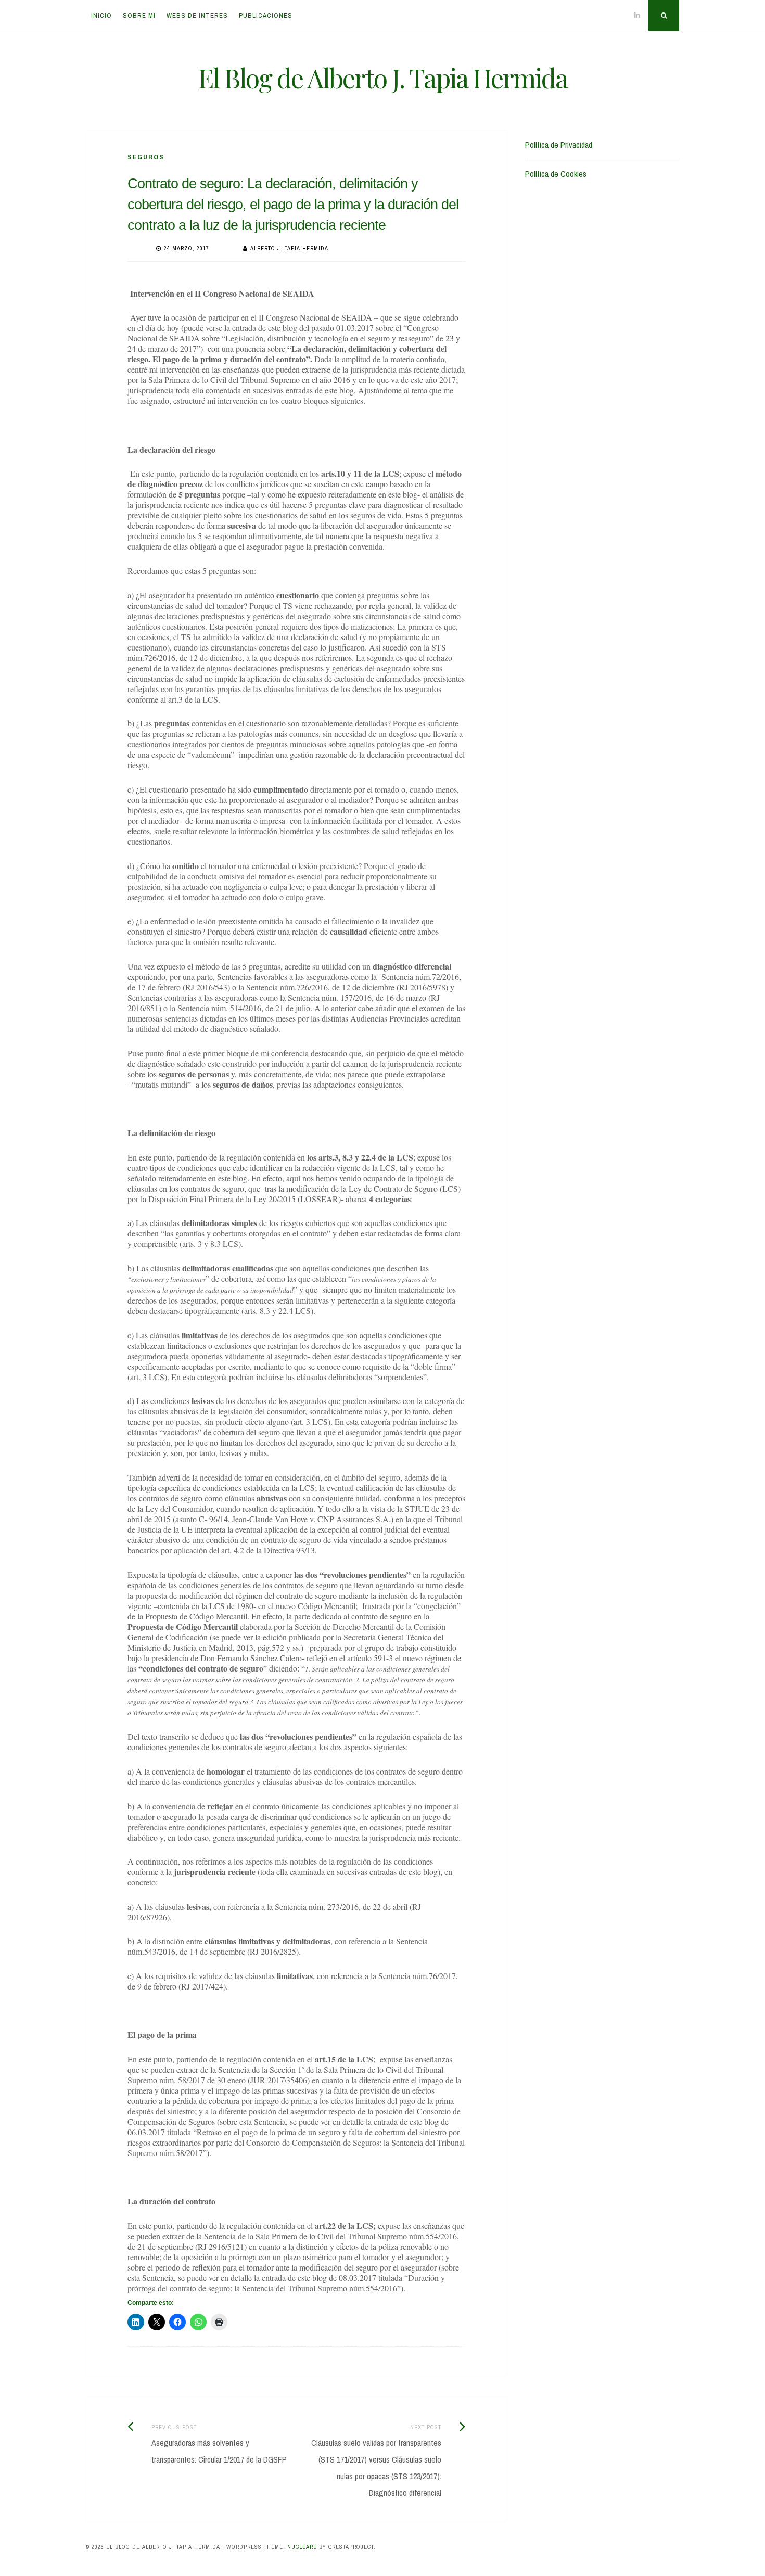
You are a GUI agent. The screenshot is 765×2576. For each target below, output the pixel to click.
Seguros (146, 157)
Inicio (101, 15)
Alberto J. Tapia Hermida (289, 248)
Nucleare (302, 2547)
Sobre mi (139, 15)
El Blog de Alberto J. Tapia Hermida (383, 78)
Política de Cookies (556, 174)
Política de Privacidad (559, 145)
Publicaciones (266, 15)
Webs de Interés (197, 15)
